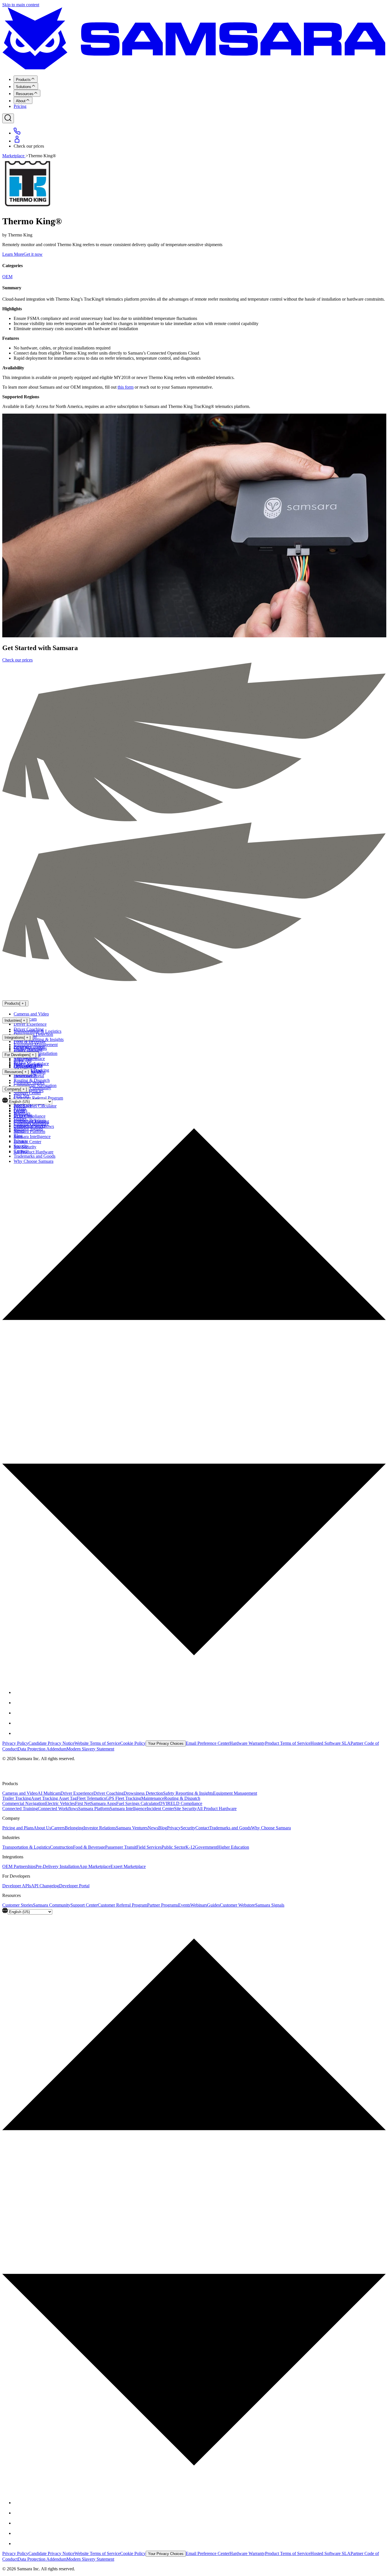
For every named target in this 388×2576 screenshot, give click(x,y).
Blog (163, 1828)
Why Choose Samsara (271, 1828)
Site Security (185, 1809)
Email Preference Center (208, 1743)
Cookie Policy (133, 1743)
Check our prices (17, 660)
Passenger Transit (121, 1847)
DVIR (165, 1803)
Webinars (199, 1905)
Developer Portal (29, 1076)
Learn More (13, 254)
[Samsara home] (194, 68)
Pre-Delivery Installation (57, 1866)
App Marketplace (29, 1058)
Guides (213, 1905)
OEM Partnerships (30, 1048)
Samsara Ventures (132, 1828)
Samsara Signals (270, 1905)
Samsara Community (32, 1088)
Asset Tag (68, 1798)
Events (184, 1905)
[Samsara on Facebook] (18, 1692)
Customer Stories (29, 1083)
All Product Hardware (217, 1809)
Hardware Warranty (247, 1743)
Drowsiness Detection (143, 1793)
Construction (61, 1847)
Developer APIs (28, 1066)
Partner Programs (163, 1905)
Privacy (174, 1828)
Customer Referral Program (122, 1905)
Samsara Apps (103, 1803)
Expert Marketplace (128, 1866)
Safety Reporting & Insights (188, 1793)
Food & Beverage (30, 1041)
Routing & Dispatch (182, 1798)
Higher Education (233, 1847)
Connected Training (20, 1809)
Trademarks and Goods (230, 1828)
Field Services (149, 1847)
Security (188, 1828)
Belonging (74, 1828)
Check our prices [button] (29, 146)
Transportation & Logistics (37, 1031)
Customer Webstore (237, 1905)
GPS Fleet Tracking (123, 1798)
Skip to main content (21, 5)
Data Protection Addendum (42, 1749)
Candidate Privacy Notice (51, 1743)
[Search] (8, 118)
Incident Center (160, 1809)
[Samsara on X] (18, 1703)
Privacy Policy (15, 1743)
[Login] (17, 141)
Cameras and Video (31, 1014)
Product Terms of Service (288, 1743)
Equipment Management (235, 1793)
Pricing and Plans (18, 1828)
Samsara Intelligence (128, 1809)
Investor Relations (100, 1828)
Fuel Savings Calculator (138, 1803)
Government (206, 1847)
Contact (202, 1828)
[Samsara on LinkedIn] (18, 1723)
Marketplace (14, 156)
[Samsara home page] (40, 992)
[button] (194, 1389)
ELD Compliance (186, 1803)
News (153, 1828)
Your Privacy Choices (166, 1743)
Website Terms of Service (97, 1743)
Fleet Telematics (91, 1798)
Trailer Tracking (17, 1798)
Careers (58, 1828)
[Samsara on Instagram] (18, 1713)
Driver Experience (30, 1024)
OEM (7, 277)
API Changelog (45, 1886)
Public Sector (174, 1847)
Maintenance (153, 1798)
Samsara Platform (94, 1809)
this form (126, 387)
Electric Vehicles (60, 1803)
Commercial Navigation (24, 1803)
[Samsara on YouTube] (18, 1733)
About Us (42, 1828)
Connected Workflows (58, 1809)
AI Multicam (49, 1793)
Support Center (27, 1093)
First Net (83, 1803)
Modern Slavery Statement (90, 1749)
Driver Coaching (109, 1793)
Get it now (33, 254)
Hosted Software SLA (330, 1743)
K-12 (190, 1847)
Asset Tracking (45, 1798)
